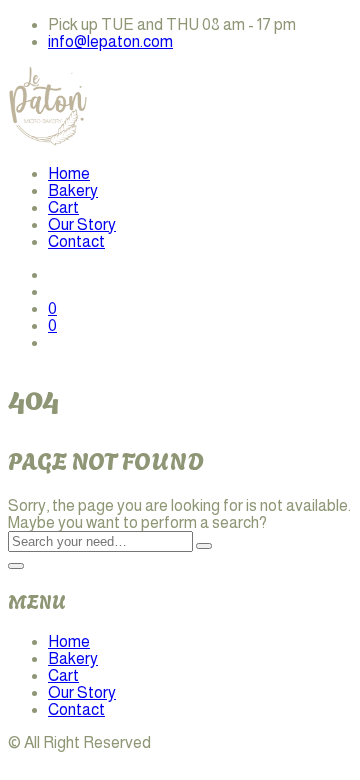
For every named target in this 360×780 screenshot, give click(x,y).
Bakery (73, 190)
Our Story (82, 224)
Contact (76, 241)
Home (69, 173)
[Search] (204, 546)
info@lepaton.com (110, 41)
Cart (63, 207)
